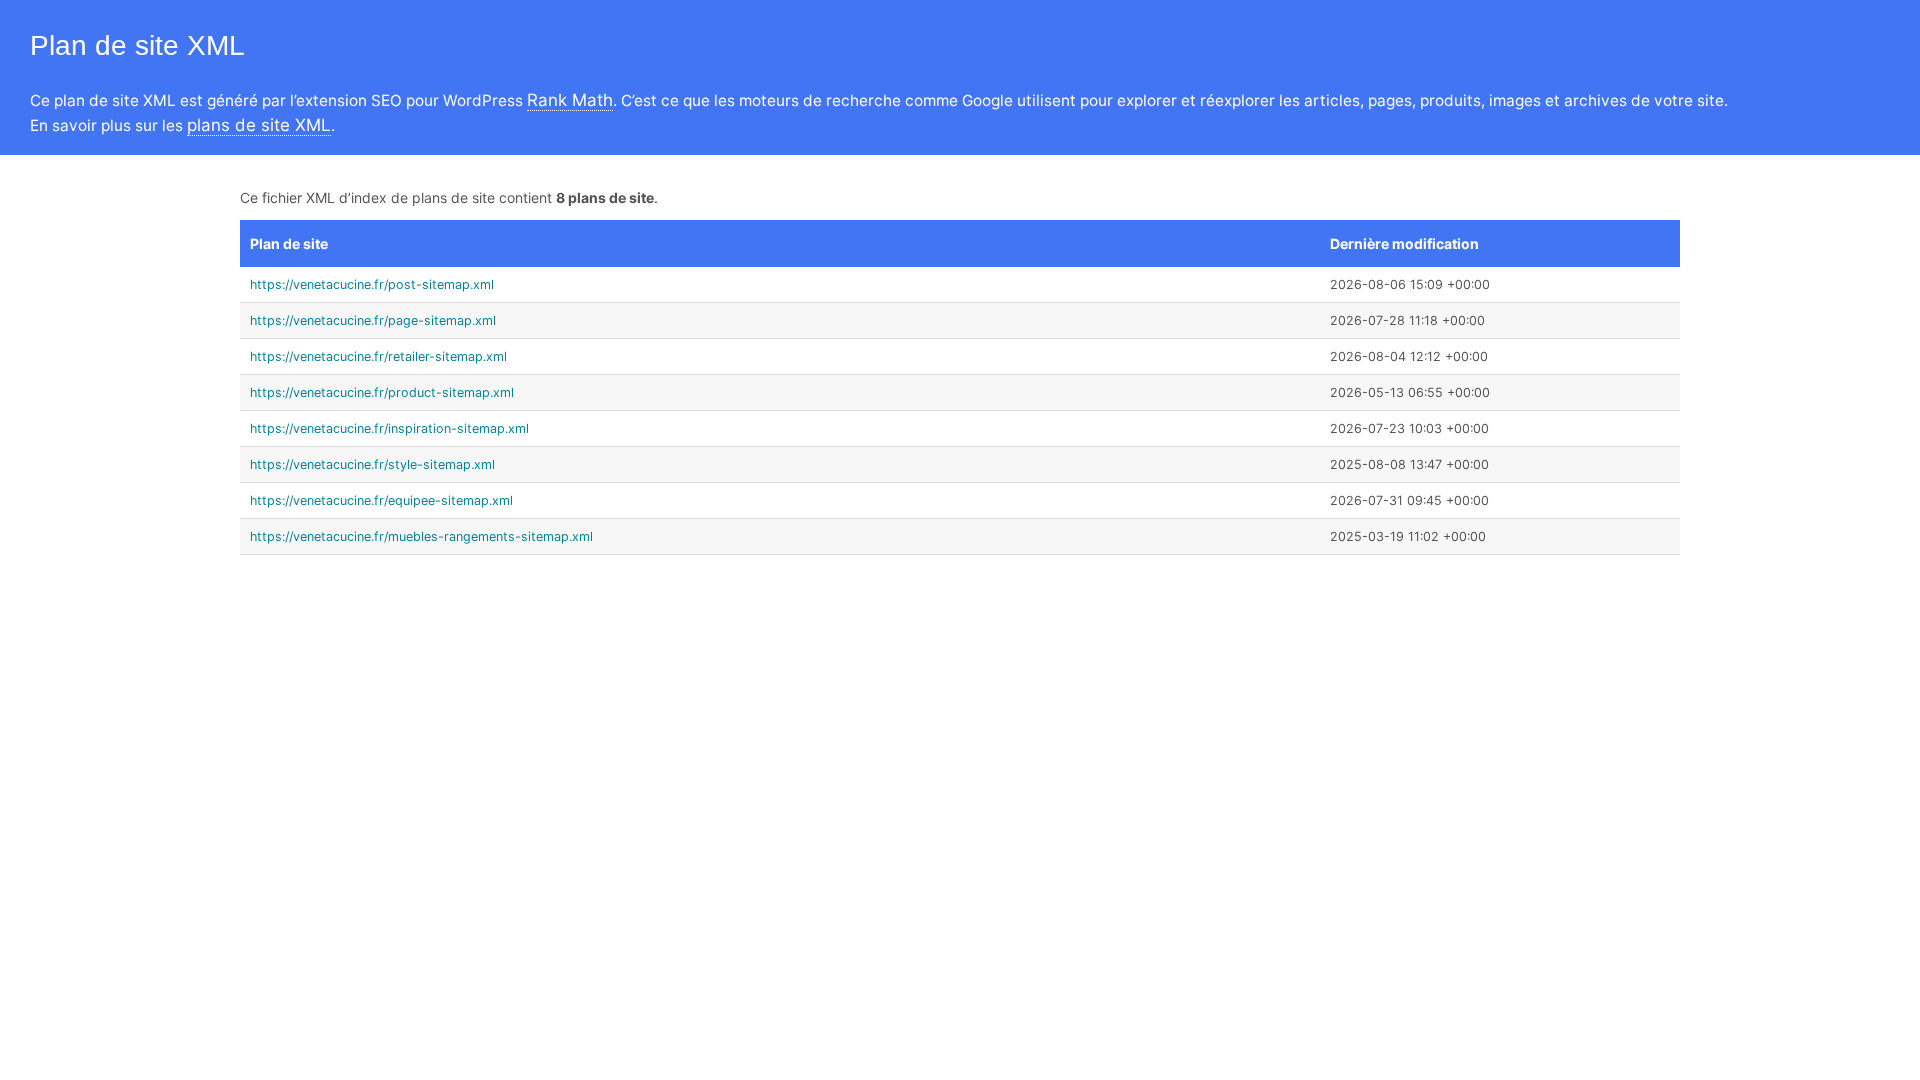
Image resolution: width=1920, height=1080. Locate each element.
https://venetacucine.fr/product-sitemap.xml (382, 392)
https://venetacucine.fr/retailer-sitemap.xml (378, 356)
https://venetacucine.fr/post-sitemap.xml (372, 284)
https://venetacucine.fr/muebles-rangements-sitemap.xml (421, 536)
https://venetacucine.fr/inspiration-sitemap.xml (389, 428)
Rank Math (570, 100)
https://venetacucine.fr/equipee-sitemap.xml (381, 500)
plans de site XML (259, 125)
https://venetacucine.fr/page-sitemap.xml (373, 320)
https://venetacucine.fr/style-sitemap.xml (372, 464)
